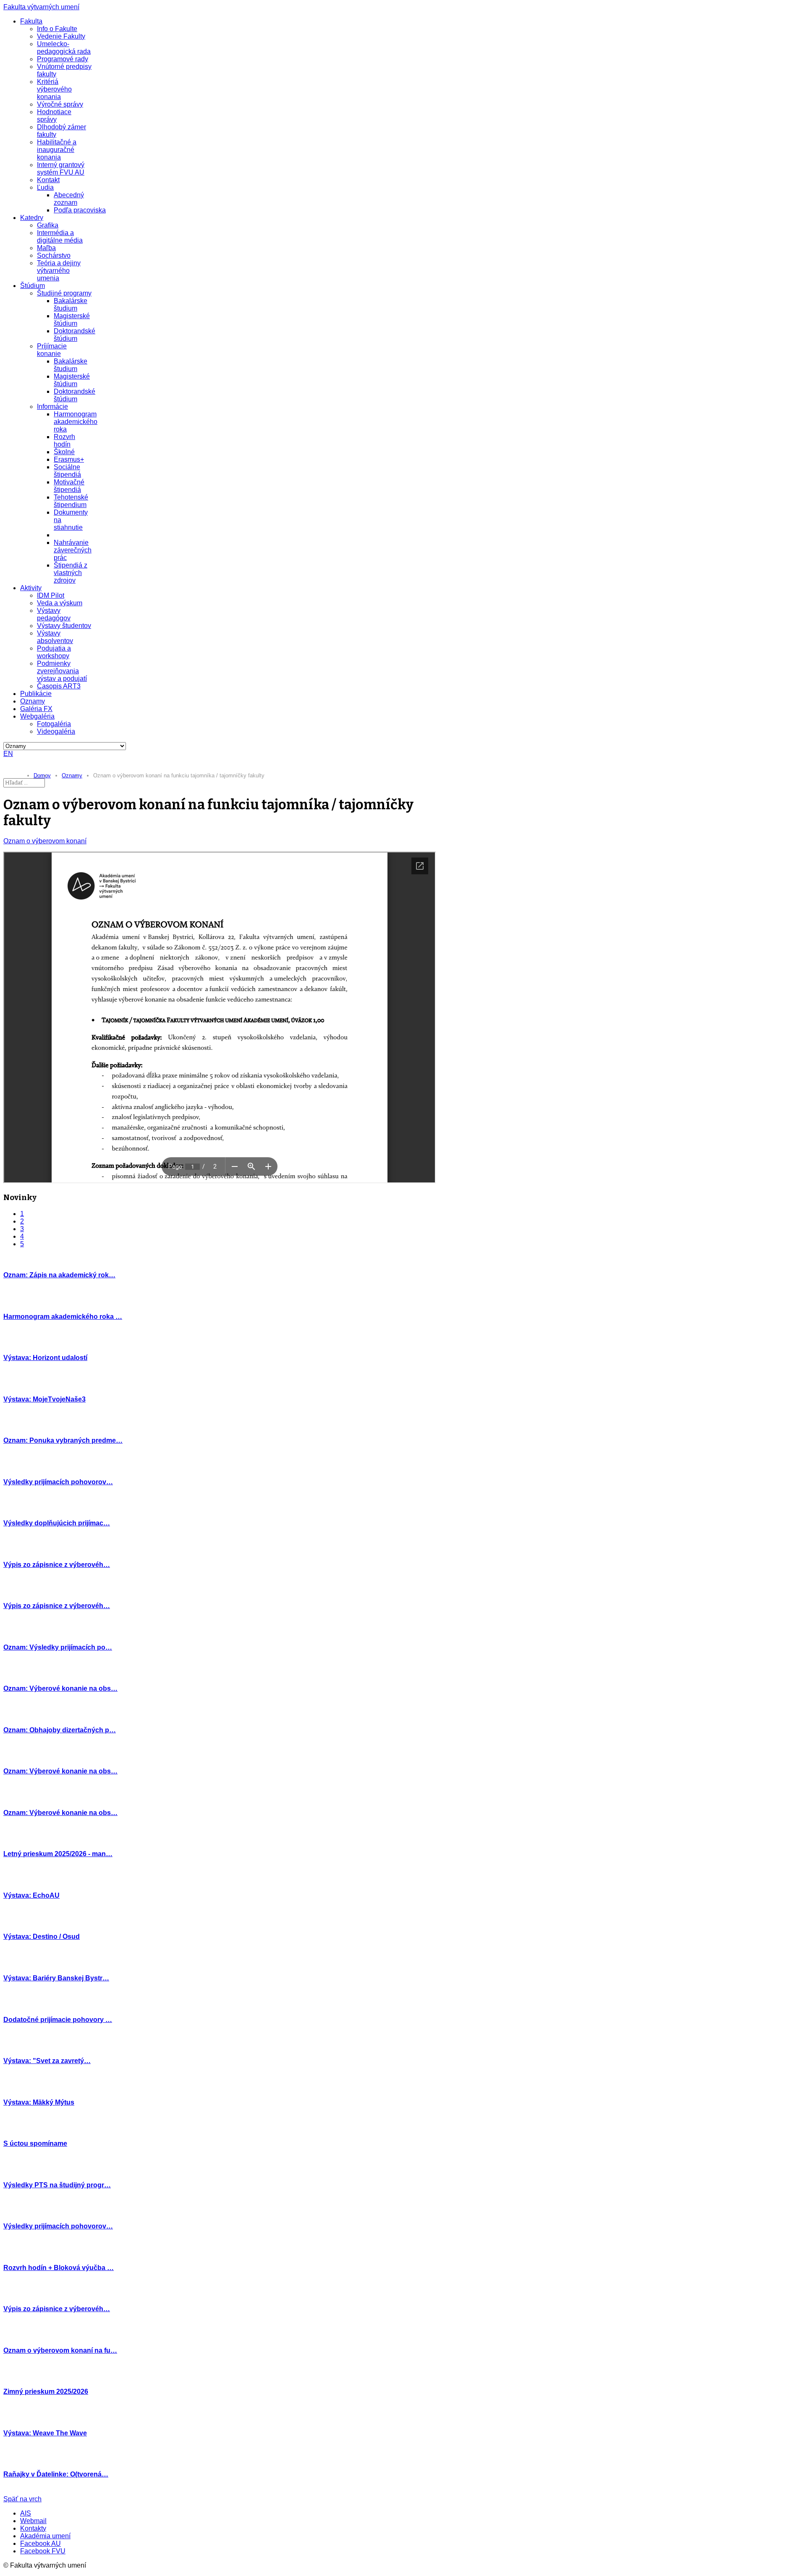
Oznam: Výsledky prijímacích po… (58, 1647)
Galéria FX (36, 709)
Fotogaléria (54, 724)
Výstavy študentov (64, 626)
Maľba (46, 248)
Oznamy (33, 701)
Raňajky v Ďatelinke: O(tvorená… (56, 2474)
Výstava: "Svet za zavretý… (47, 2061)
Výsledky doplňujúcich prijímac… (57, 1523)
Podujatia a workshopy (54, 652)
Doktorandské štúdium (75, 335)
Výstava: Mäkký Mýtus (39, 2102)
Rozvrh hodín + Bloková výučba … (59, 2268)
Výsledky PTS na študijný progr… (57, 2185)
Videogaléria (56, 731)
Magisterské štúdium (72, 320)
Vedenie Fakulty (61, 36)
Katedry (32, 218)
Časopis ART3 (59, 686)
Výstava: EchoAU (31, 1895)
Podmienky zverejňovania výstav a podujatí (62, 671)
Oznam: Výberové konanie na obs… (60, 1688)
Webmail (33, 2521)
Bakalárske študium (71, 305)
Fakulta (31, 21)
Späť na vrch (22, 2499)
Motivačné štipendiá (69, 486)
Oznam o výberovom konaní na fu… (60, 2350)
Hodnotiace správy (54, 116)
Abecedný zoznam (69, 199)
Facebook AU (41, 2543)
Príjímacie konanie (52, 350)
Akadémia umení (45, 2536)
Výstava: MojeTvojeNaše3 (44, 1399)
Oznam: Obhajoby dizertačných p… (60, 1730)
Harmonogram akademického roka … (63, 1317)
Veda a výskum (60, 603)
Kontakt (48, 180)
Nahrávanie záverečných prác (73, 550)
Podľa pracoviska (80, 210)
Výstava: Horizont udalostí (45, 1358)
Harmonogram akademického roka (76, 422)
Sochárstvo (54, 255)
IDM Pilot (51, 595)
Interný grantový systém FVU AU (61, 169)
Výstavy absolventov (55, 637)
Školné (64, 452)
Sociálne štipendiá (67, 471)
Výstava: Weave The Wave (45, 2433)
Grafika (48, 225)
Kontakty (33, 2528)
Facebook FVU (43, 2551)
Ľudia (45, 187)
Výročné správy (60, 104)
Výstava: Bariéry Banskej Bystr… (56, 1978)
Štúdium (33, 286)
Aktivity (31, 588)
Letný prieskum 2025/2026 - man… (58, 1854)
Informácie (52, 407)
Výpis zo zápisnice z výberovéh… (57, 1565)
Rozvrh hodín (64, 441)
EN (8, 754)
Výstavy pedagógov (54, 614)
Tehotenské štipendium (71, 501)
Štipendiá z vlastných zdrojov (71, 573)
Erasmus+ (69, 459)
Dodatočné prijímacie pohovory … (58, 2020)
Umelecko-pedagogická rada (64, 48)
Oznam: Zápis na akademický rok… (59, 1275)
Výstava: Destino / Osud (42, 1937)
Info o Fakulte (57, 29)
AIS (26, 2513)
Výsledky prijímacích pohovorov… (58, 1482)
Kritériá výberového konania (54, 89)
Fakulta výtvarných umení (41, 7)
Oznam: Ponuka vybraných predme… (63, 1440)
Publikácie (36, 694)
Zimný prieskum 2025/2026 (46, 2392)
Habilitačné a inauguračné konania (57, 150)
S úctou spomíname (35, 2143)
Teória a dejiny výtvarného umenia (59, 271)
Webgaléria (37, 716)
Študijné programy (64, 293)
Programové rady (63, 59)
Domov (42, 775)
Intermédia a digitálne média (60, 237)
